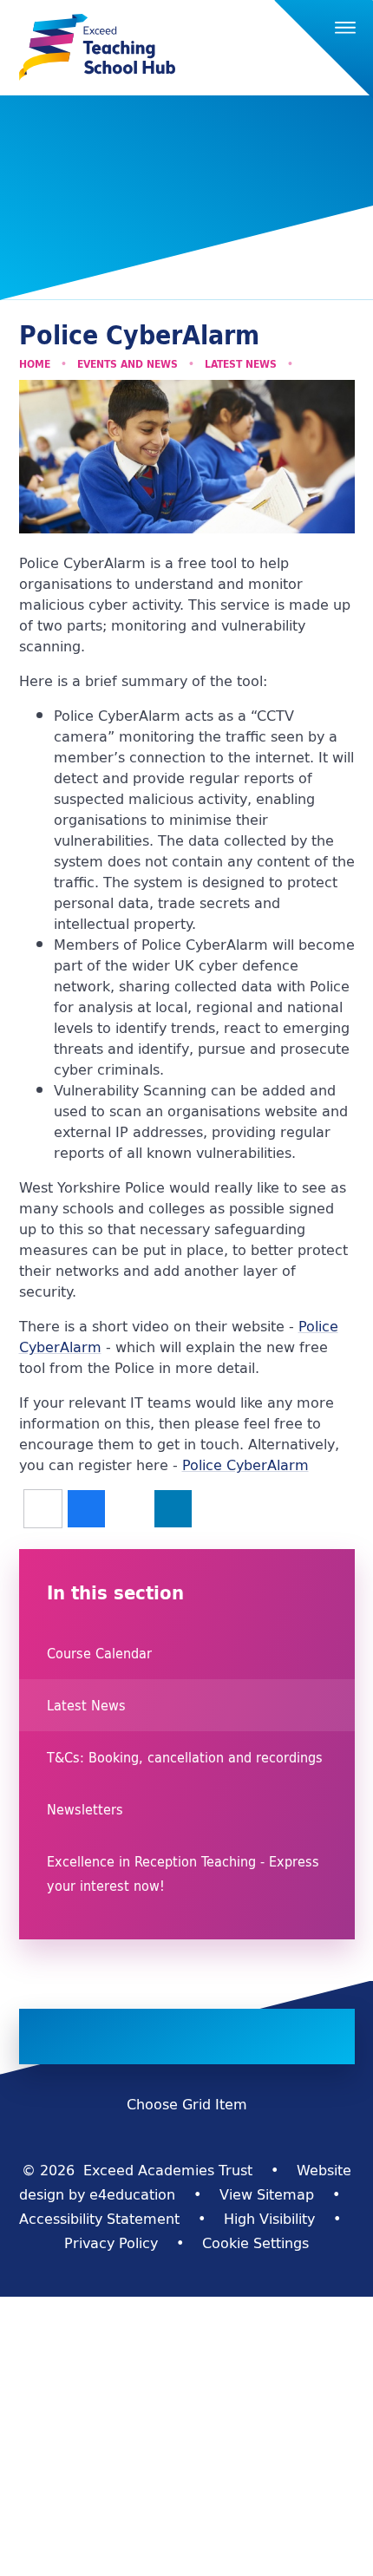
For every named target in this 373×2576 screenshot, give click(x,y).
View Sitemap (267, 2194)
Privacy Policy (111, 2243)
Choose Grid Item (187, 2104)
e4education (132, 2194)
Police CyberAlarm (245, 1465)
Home (35, 364)
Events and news (128, 364)
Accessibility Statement (99, 2219)
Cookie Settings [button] (255, 2243)
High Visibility (269, 2219)
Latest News (241, 364)
